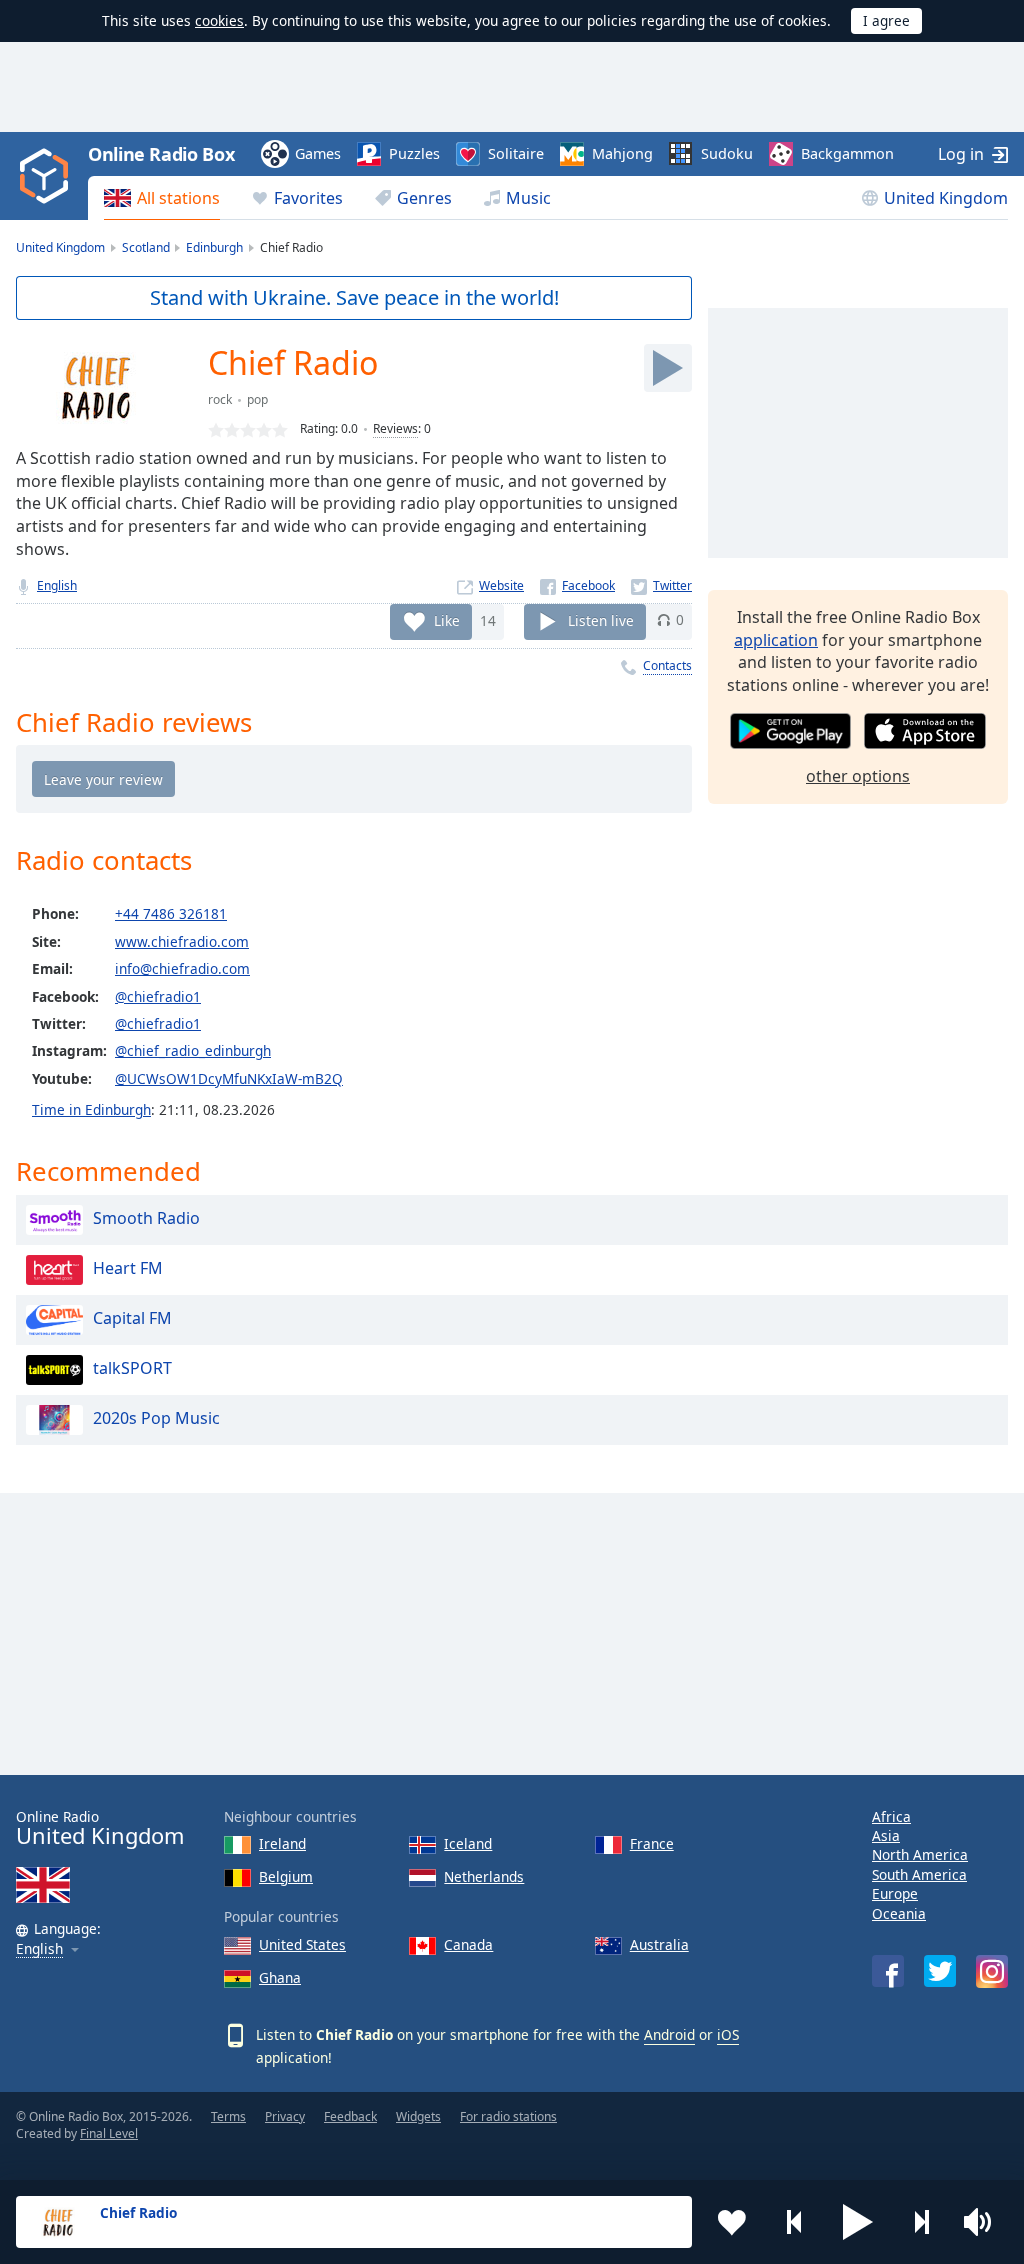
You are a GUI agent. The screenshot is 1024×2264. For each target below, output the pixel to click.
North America (920, 1854)
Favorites (308, 198)
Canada (468, 1944)
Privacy (285, 2116)
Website (501, 585)
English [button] (39, 1949)
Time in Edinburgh (91, 1109)
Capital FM (132, 1318)
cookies (219, 20)
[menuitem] (162, 198)
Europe (895, 1893)
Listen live (601, 619)
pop (257, 399)
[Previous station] (795, 2222)
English (57, 585)
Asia (886, 1835)
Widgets (418, 2116)
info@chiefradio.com (182, 968)
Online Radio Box (161, 154)
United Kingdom (946, 198)
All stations (178, 198)
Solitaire (516, 153)
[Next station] (921, 2222)
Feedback (350, 2116)
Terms (228, 2116)
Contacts (667, 665)
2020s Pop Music (156, 1418)
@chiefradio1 (158, 996)
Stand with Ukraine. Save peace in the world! (354, 297)
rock (220, 399)
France (652, 1843)
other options (858, 776)
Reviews (395, 428)
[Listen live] (668, 368)
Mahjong (622, 153)
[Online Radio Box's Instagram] (992, 1971)
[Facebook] (577, 585)
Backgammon (847, 153)
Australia (659, 1944)
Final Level (109, 2133)
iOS (728, 2034)
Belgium (286, 1876)
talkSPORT (132, 1368)
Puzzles (414, 153)
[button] (858, 2222)
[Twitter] (661, 585)
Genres (424, 198)
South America (919, 1874)
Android (669, 2034)
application (776, 640)
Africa (891, 1816)
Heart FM (128, 1268)
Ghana (280, 1977)
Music (528, 198)
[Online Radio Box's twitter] (940, 1971)
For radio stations (508, 2116)
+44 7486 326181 (171, 913)
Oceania (899, 1913)
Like (447, 619)
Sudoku (727, 153)
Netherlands (484, 1876)
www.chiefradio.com (182, 941)
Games (318, 153)
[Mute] (984, 2222)
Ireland (282, 1843)
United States (302, 1944)
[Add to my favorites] (732, 2222)
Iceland (468, 1843)
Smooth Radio (146, 1218)
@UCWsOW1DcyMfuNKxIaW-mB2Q (229, 1078)
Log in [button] (961, 154)
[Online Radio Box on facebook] (888, 1971)
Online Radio (100, 1828)
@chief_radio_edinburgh (193, 1050)
